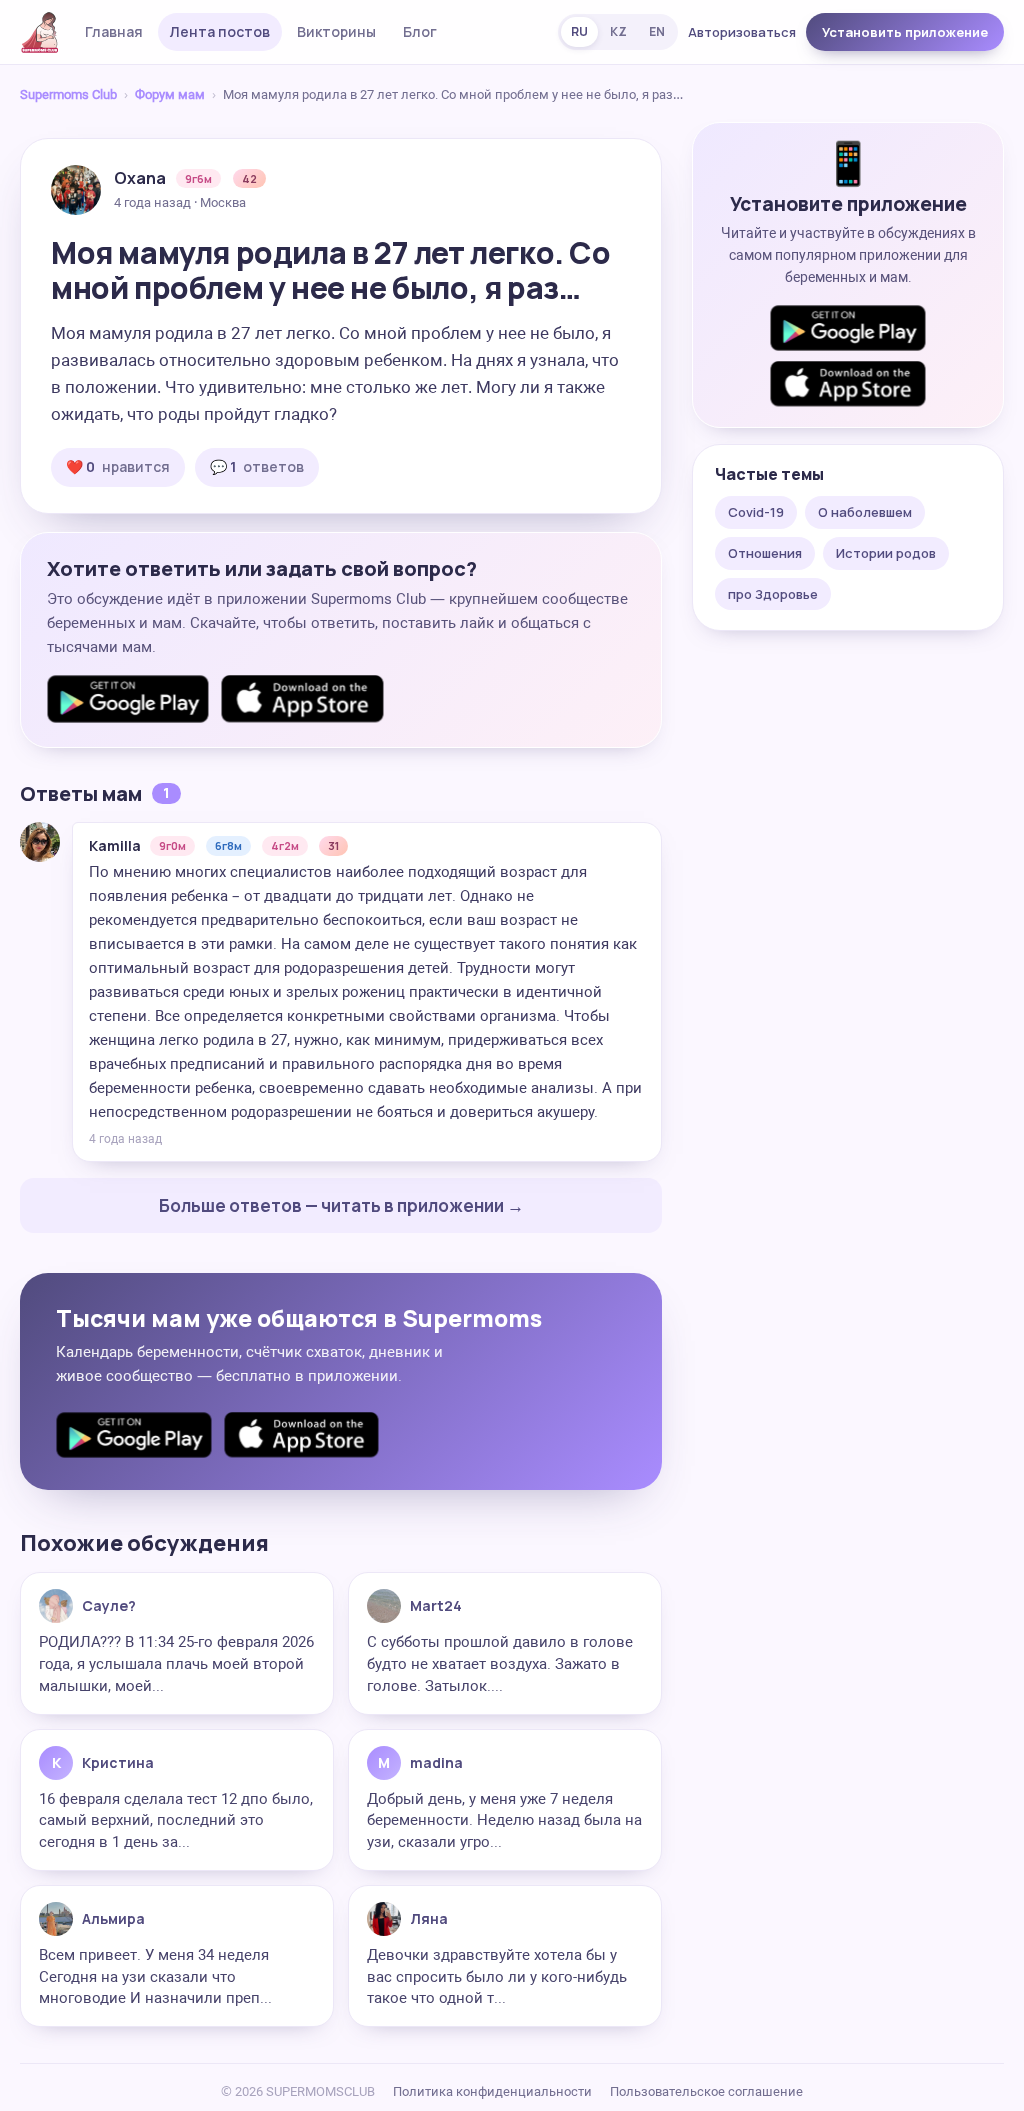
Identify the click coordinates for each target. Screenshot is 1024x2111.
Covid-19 (756, 512)
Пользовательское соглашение (706, 2091)
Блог (420, 31)
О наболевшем (865, 512)
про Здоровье (773, 594)
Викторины (336, 31)
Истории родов (886, 553)
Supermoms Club (68, 94)
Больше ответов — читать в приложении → (341, 1205)
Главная (114, 31)
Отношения (765, 553)
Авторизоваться (742, 32)
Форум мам (170, 94)
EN (657, 31)
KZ (618, 31)
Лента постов (220, 31)
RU (579, 31)
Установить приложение (905, 32)
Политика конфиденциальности (492, 2091)
